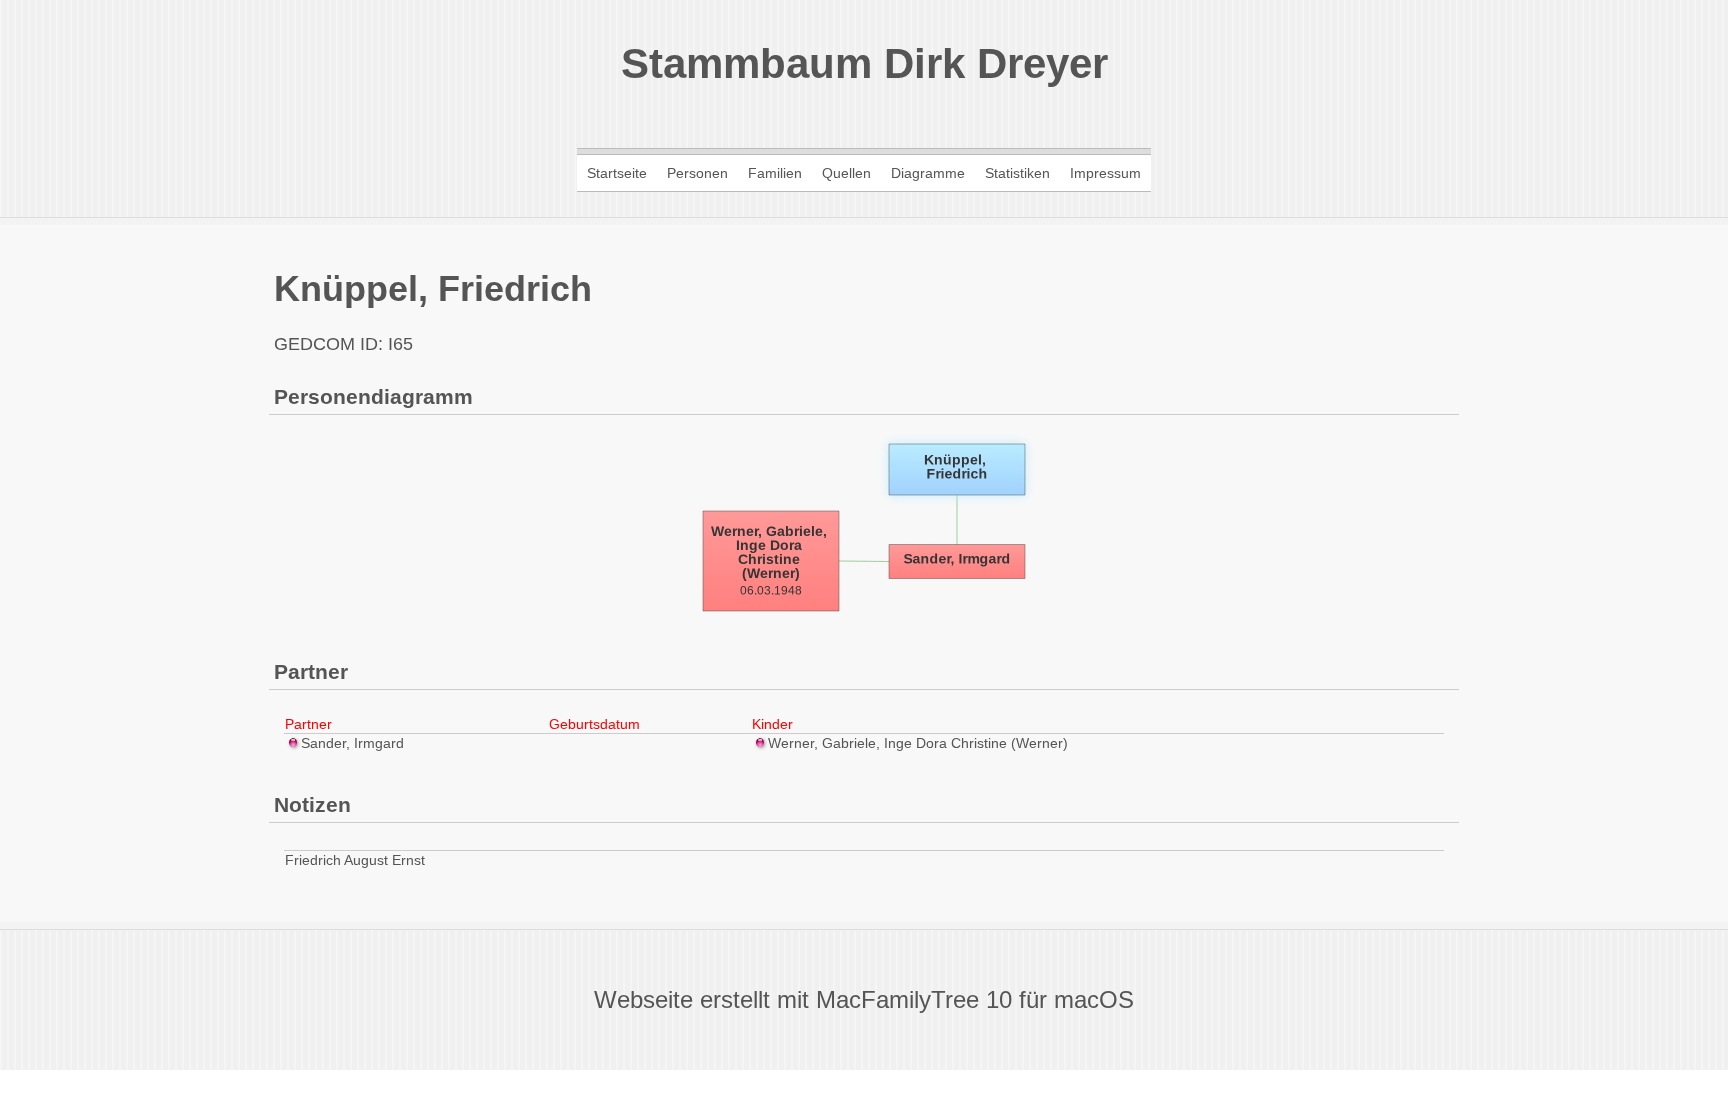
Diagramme (928, 173)
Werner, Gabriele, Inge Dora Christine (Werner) (918, 743)
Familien (775, 173)
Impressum (1105, 173)
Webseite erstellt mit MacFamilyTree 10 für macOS (864, 999)
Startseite (617, 173)
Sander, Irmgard (352, 743)
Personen (697, 173)
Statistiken (1017, 173)
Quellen (846, 173)
